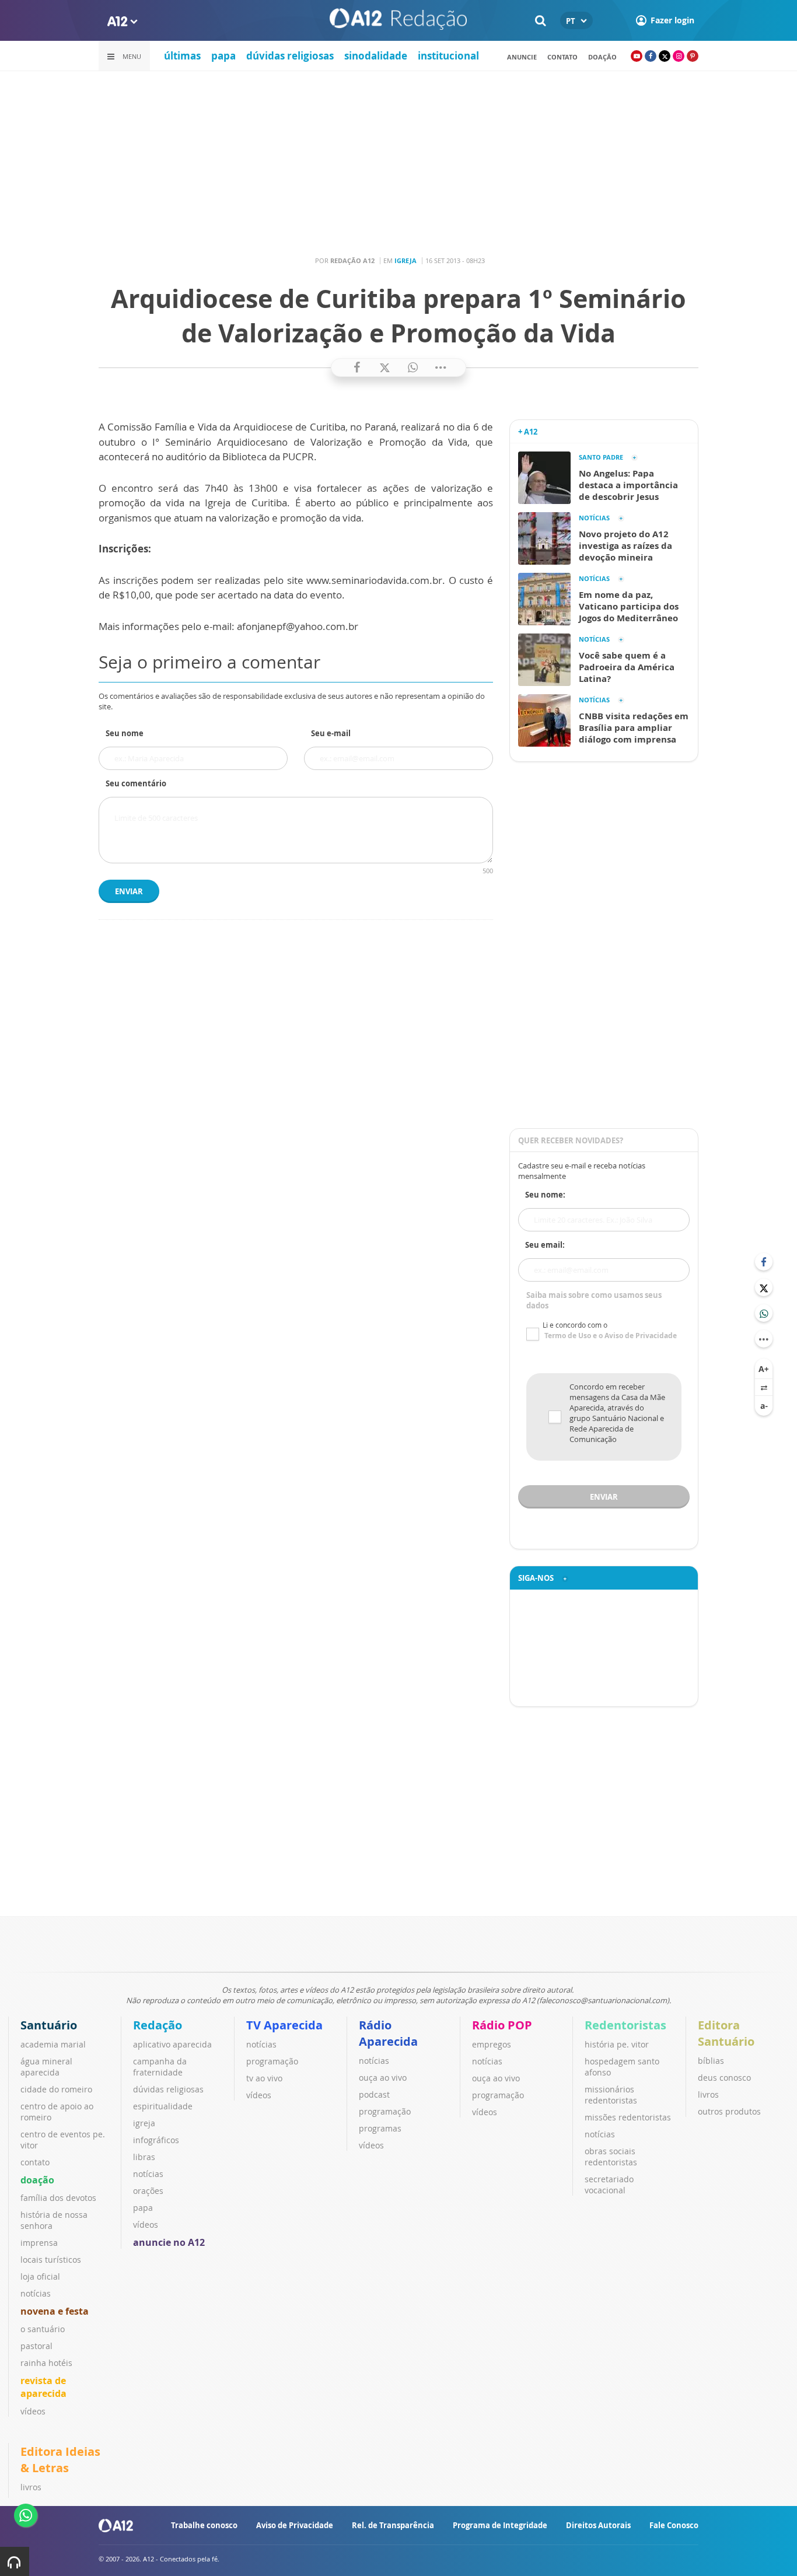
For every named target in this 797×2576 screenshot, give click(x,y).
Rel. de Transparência (393, 2525)
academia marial (53, 2044)
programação (272, 2061)
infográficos (156, 2140)
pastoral (36, 2346)
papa (223, 56)
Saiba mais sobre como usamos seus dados (594, 1300)
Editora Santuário (726, 2033)
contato (562, 57)
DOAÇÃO (602, 57)
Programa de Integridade (500, 2525)
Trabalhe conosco (204, 2525)
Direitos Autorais (598, 2525)
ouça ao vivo (383, 2078)
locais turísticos (51, 2260)
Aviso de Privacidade (295, 2525)
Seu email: (545, 1245)
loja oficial (40, 2276)
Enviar (129, 891)
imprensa (39, 2243)
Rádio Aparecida (388, 2033)
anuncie (522, 57)
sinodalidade (376, 56)
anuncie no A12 (169, 2242)
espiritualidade (163, 2106)
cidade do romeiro (56, 2089)
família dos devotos (58, 2198)
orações (148, 2191)
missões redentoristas (628, 2117)
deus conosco (724, 2078)
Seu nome (125, 733)
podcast (374, 2094)
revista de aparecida (43, 2387)
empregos (492, 2044)
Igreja (406, 260)
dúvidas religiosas (290, 56)
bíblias (711, 2061)
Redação (158, 2025)
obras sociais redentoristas (611, 2157)
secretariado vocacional (609, 2185)
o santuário (43, 2329)
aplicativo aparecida (172, 2044)
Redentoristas (625, 2025)
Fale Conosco (674, 2525)
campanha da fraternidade (160, 2067)
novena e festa (55, 2311)
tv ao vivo (264, 2078)
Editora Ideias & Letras (60, 2460)
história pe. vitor (617, 2044)
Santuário (49, 2025)
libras (144, 2157)
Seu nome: (545, 1195)
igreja (144, 2123)
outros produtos (729, 2111)
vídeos (33, 2411)
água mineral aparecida (46, 2067)
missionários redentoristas (611, 2095)
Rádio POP (502, 2025)
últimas (182, 56)
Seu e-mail (331, 733)
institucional (448, 56)
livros (708, 2094)
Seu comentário (136, 783)
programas (380, 2128)
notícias (36, 2293)
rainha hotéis (46, 2363)
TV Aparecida (284, 2025)
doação (37, 2180)
